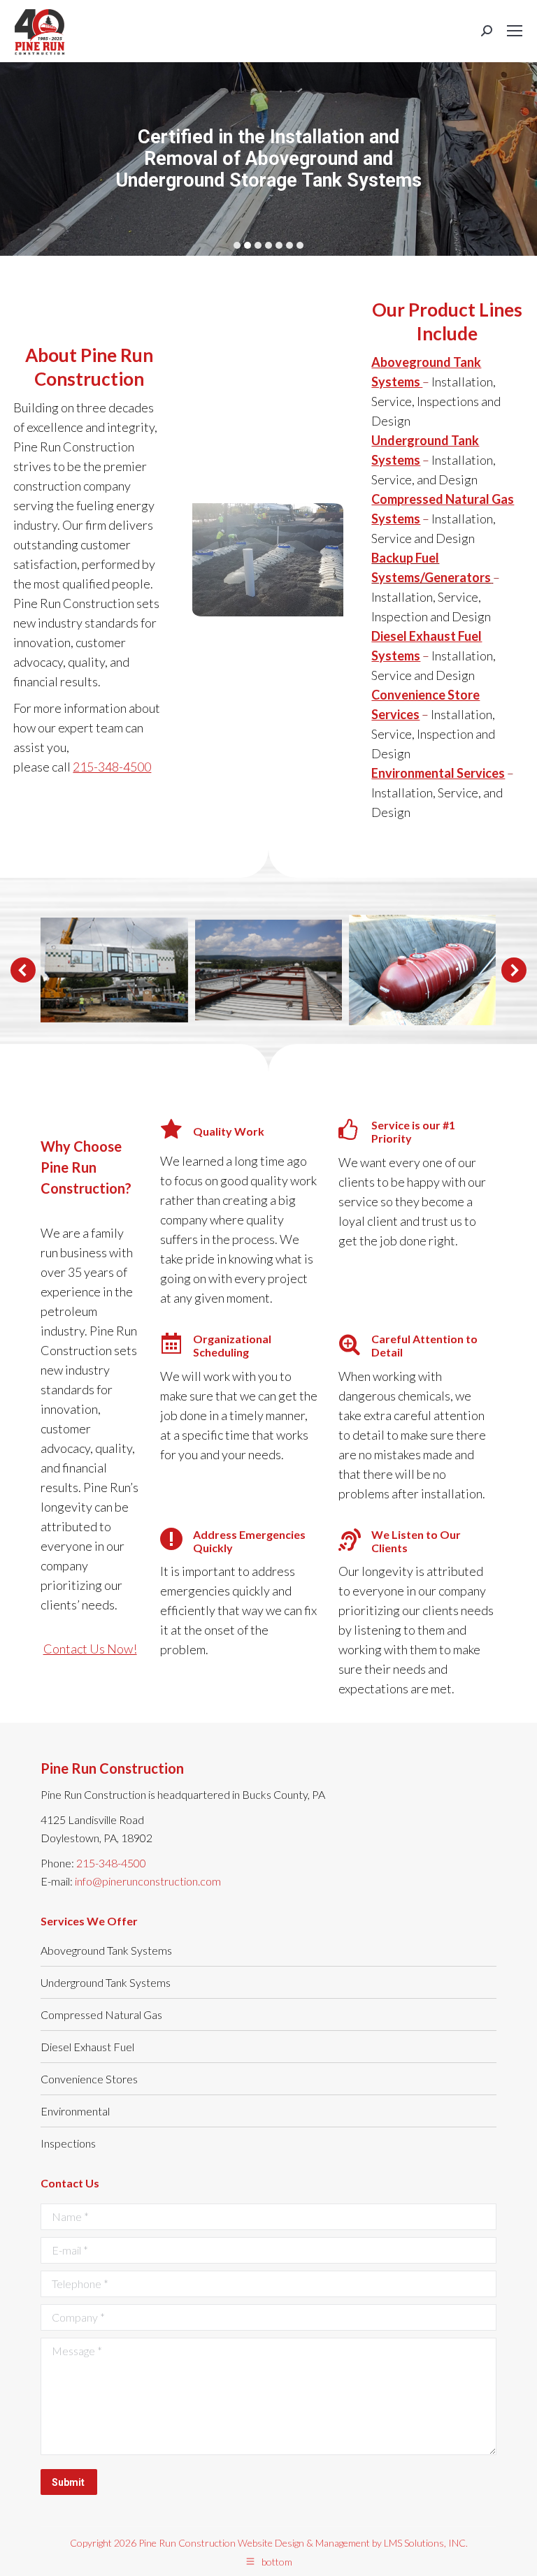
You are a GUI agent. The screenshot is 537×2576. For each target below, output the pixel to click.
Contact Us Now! (90, 1649)
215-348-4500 (112, 767)
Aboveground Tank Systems (106, 1950)
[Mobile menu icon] (515, 31)
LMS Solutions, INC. (426, 2543)
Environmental (75, 2111)
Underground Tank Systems (106, 1982)
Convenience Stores (89, 2079)
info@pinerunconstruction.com (148, 1881)
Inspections (68, 2143)
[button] (23, 970)
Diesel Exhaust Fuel (87, 2047)
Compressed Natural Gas (101, 2014)
